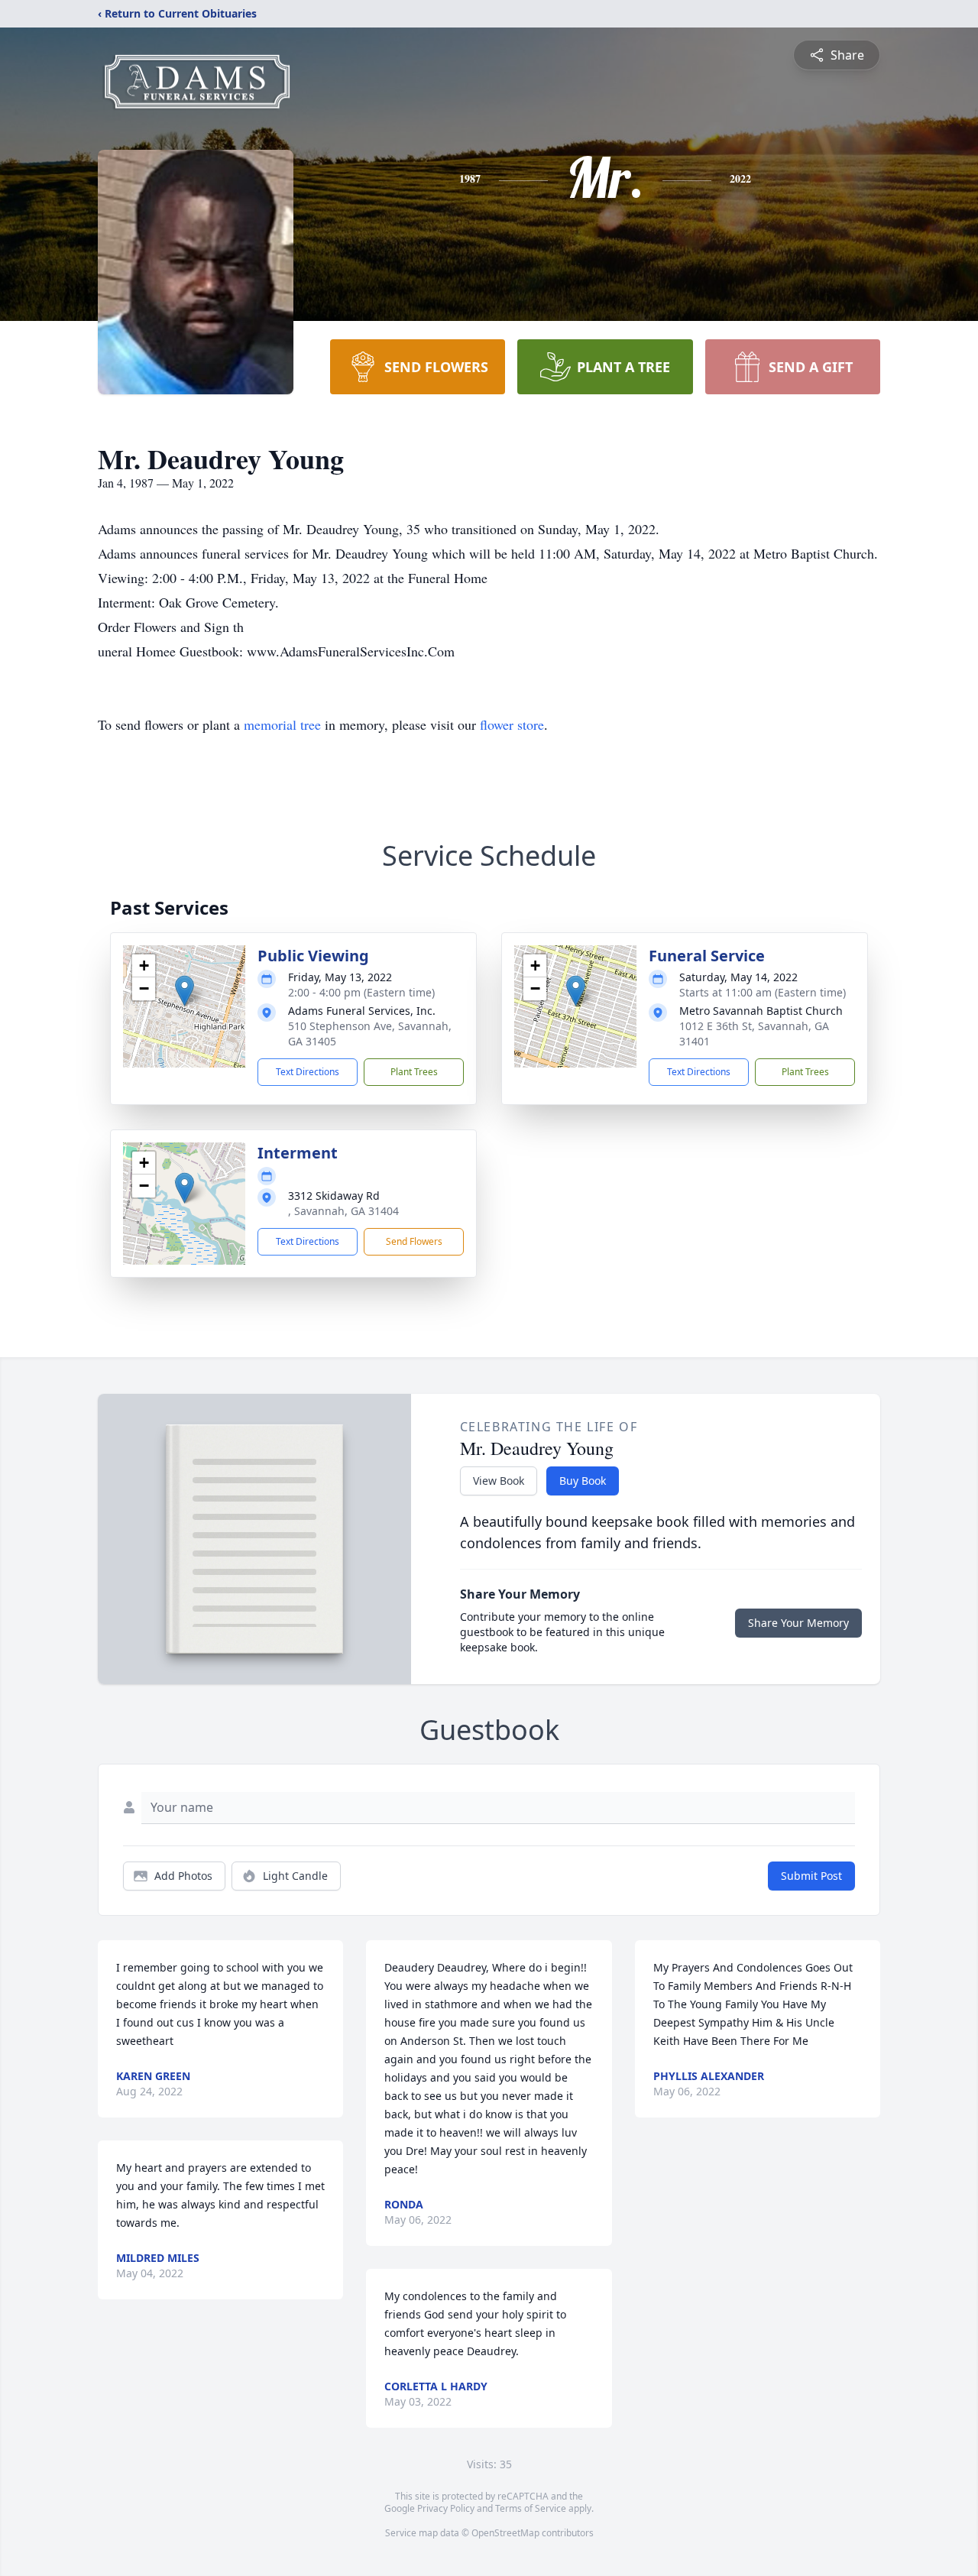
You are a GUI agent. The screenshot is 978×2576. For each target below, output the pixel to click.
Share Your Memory (798, 1623)
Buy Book (583, 1481)
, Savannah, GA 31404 (343, 1211)
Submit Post (811, 1876)
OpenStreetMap (505, 2533)
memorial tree (282, 724)
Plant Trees (414, 1072)
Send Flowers (414, 1241)
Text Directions (308, 1072)
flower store (512, 724)
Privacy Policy (446, 2508)
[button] (185, 991)
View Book (499, 1481)
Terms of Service (531, 2508)
